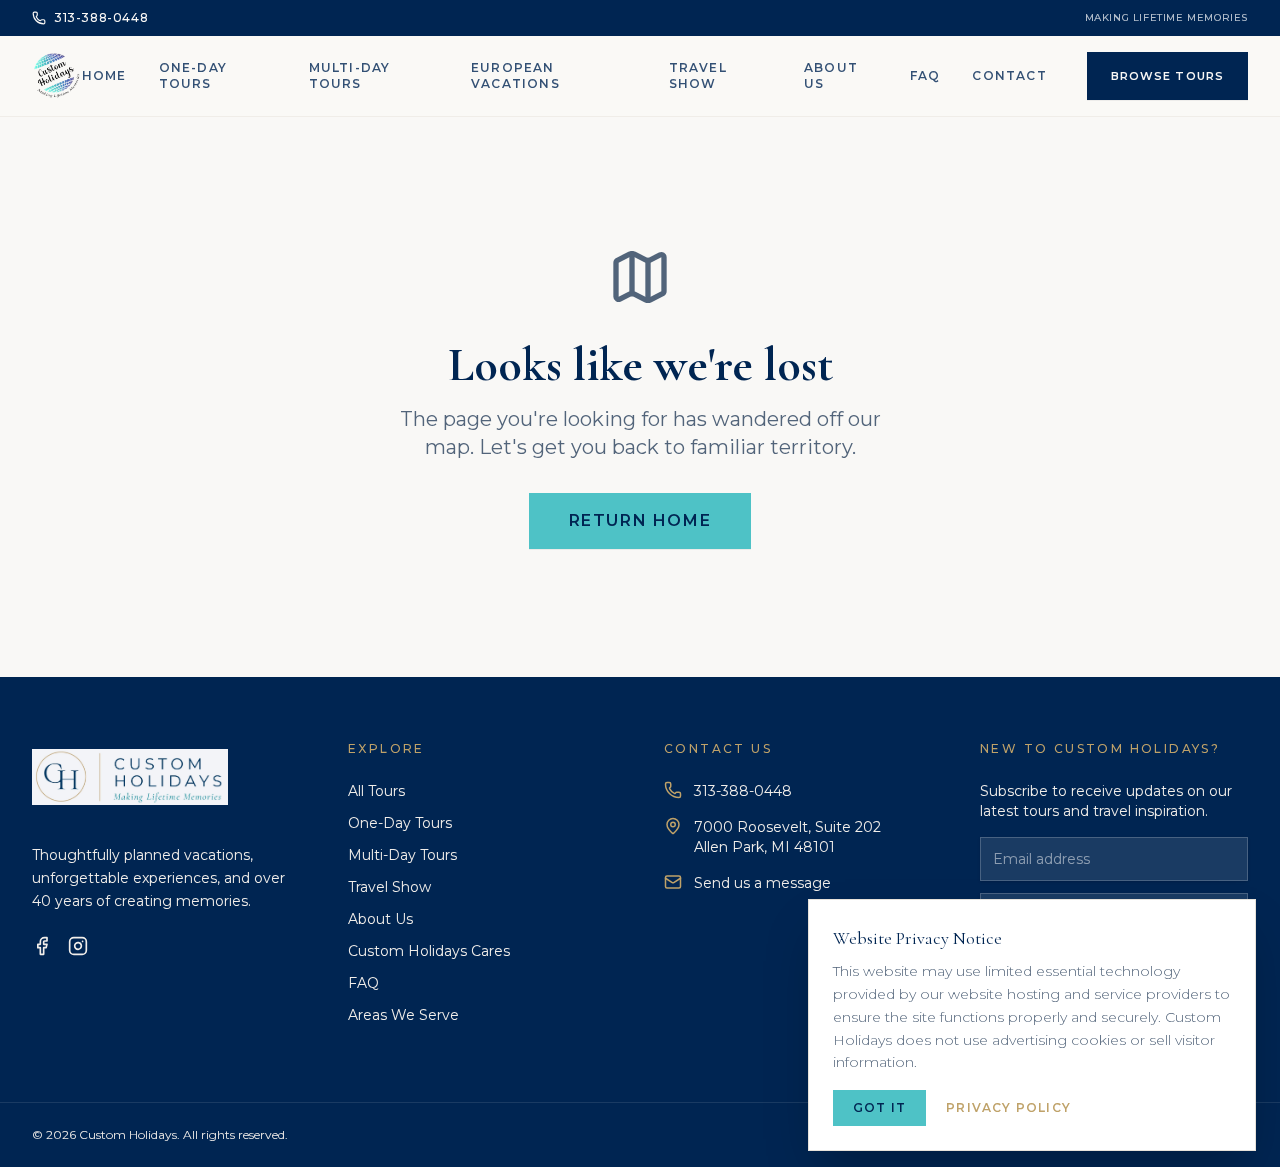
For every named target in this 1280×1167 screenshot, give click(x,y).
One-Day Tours (193, 75)
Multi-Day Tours (350, 75)
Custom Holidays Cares (429, 951)
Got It (879, 1107)
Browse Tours (1167, 76)
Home (104, 75)
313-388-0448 (743, 791)
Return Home (640, 520)
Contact (1009, 75)
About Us (831, 75)
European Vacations (515, 75)
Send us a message (762, 883)
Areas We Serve (403, 1015)
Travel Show (698, 75)
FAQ (925, 75)
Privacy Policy (1008, 1107)
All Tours (376, 791)
